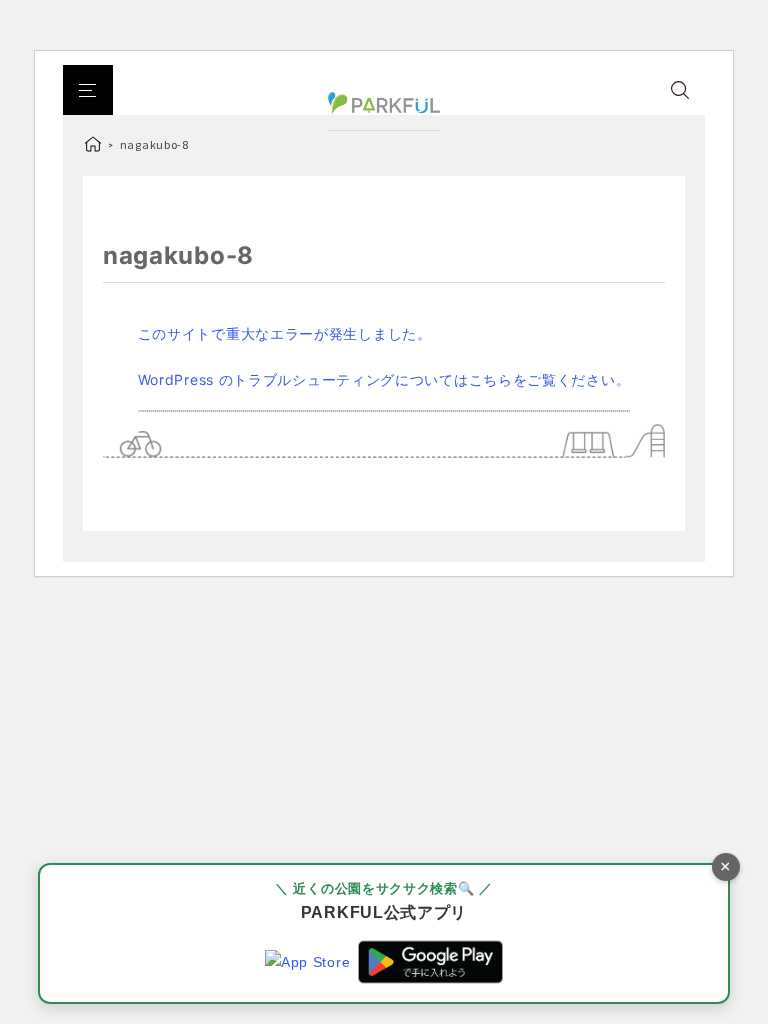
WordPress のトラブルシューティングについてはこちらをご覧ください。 (384, 379)
